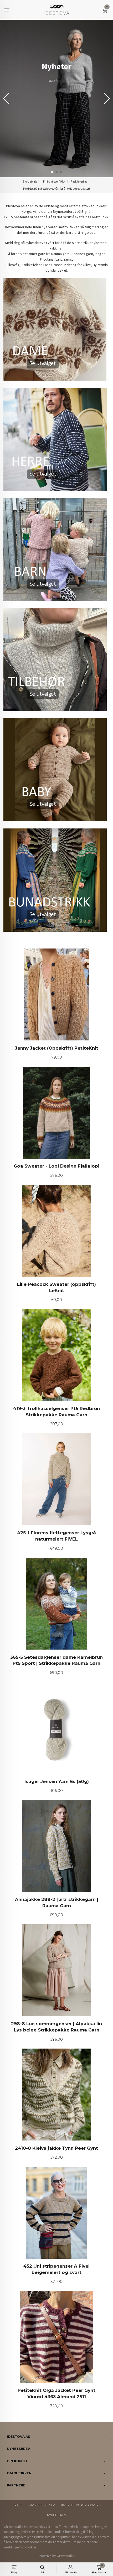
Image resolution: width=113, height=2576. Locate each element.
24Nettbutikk (65, 2556)
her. (60, 248)
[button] (107, 99)
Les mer (77, 2542)
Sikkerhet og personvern (80, 2505)
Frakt (17, 2505)
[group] (56, 99)
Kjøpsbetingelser (41, 2505)
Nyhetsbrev (56, 2515)
